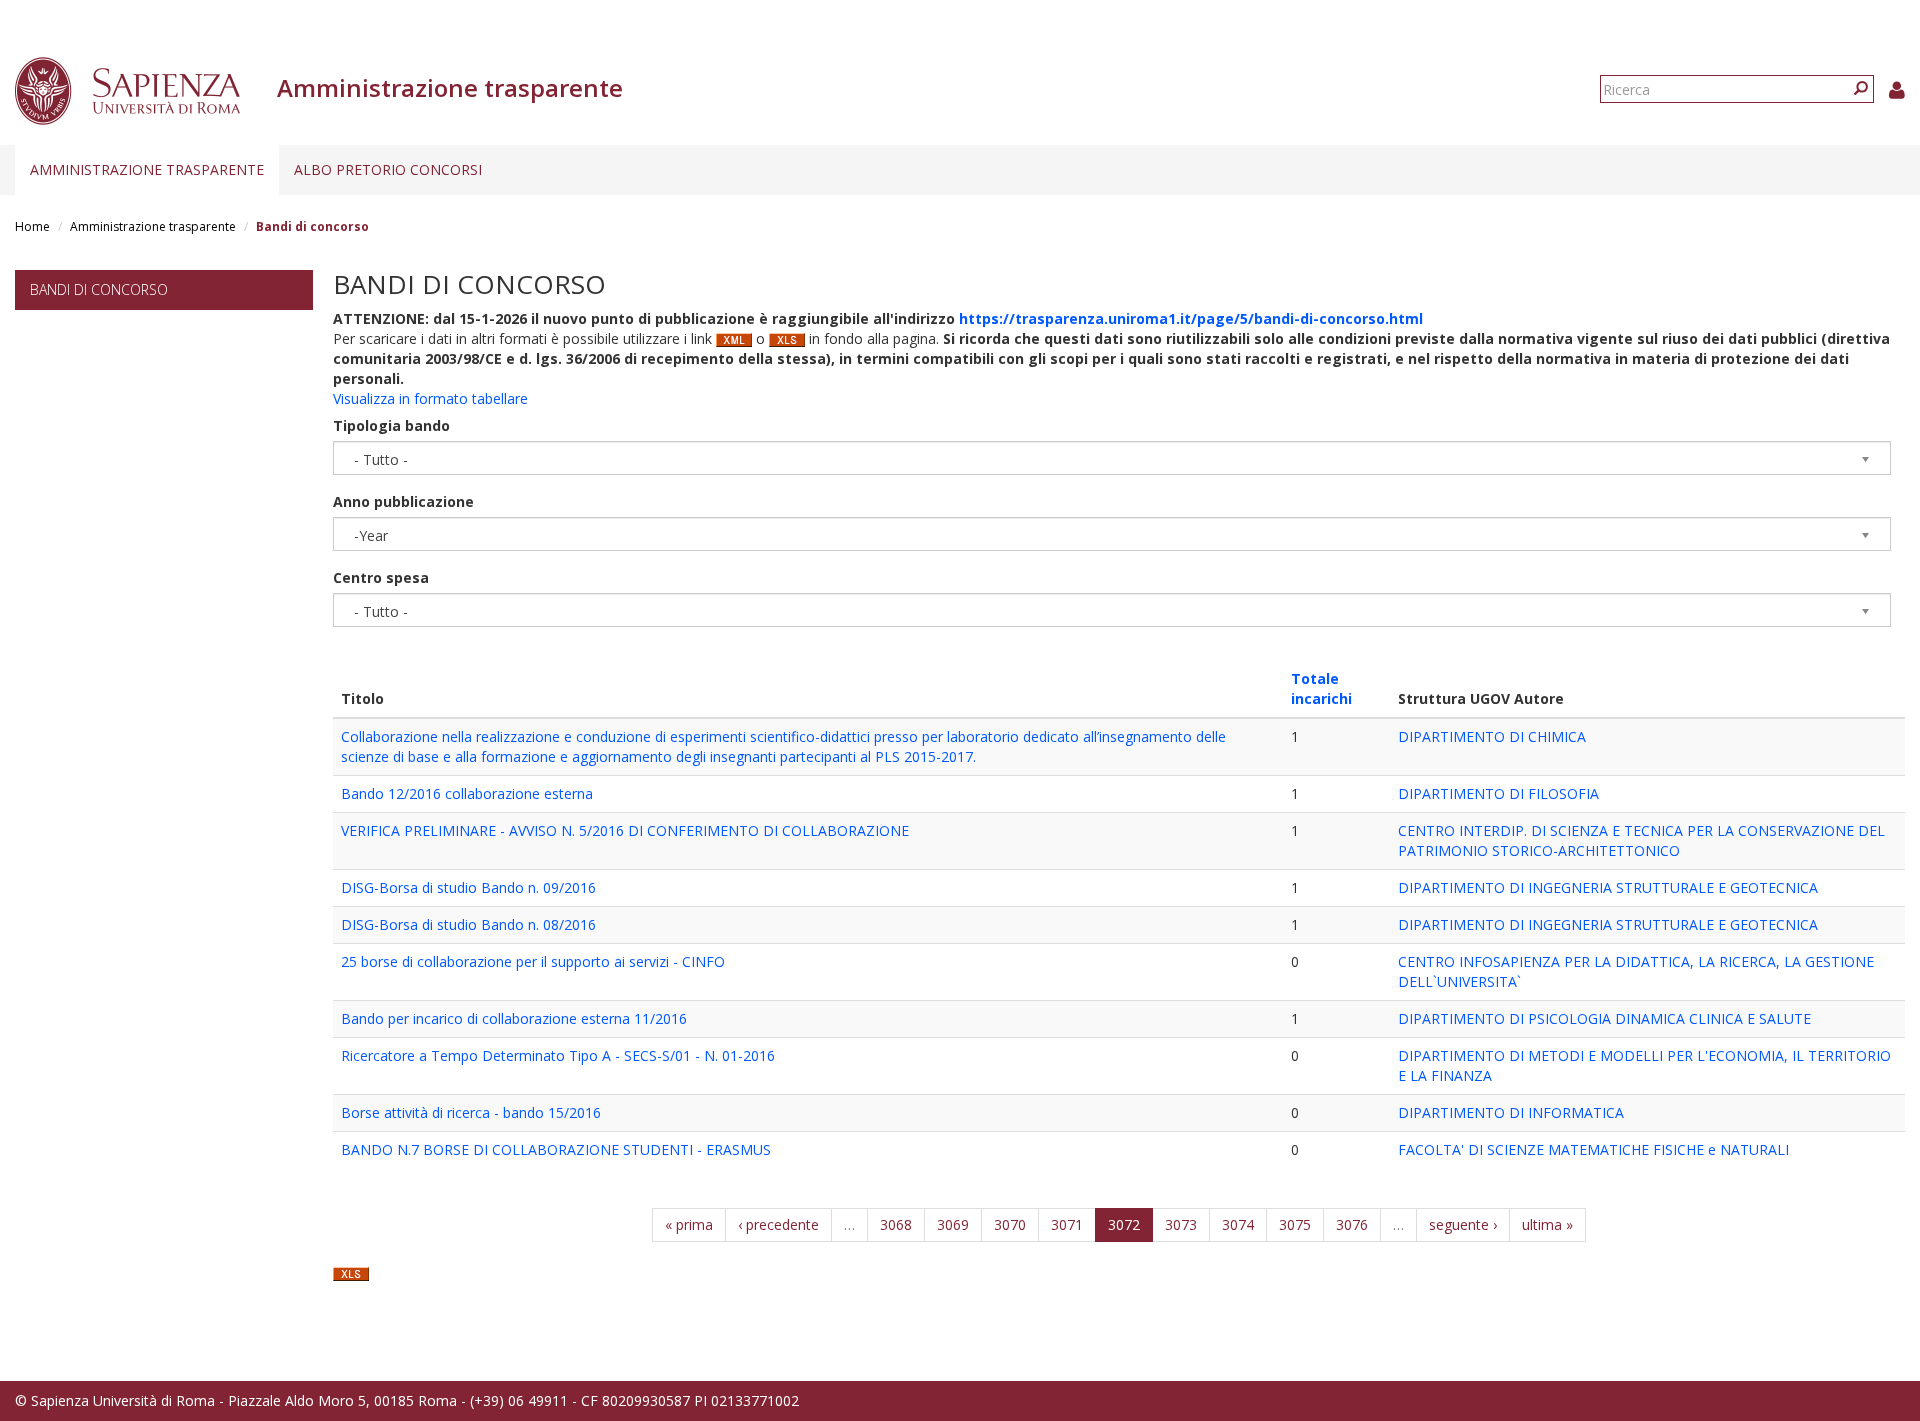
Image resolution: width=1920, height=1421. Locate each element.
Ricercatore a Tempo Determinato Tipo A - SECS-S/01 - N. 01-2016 (558, 1055)
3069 (953, 1224)
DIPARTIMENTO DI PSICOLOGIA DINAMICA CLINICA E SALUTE (1604, 1018)
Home (32, 226)
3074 (1238, 1224)
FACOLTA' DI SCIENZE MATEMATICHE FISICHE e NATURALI (1593, 1149)
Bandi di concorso (99, 289)
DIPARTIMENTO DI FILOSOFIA (1498, 793)
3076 (1352, 1224)
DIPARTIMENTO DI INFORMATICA (1511, 1112)
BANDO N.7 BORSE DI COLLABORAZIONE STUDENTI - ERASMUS (556, 1149)
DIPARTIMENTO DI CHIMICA (1492, 736)
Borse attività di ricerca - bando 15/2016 (471, 1112)
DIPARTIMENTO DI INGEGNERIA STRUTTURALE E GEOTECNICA (1608, 887)
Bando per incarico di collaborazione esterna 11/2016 (514, 1018)
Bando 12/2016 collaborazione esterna (467, 793)
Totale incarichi (1321, 688)
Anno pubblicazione (403, 501)
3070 (1010, 1224)
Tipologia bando (391, 425)
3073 (1181, 1224)
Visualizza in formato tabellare (430, 398)
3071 (1067, 1224)
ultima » (1547, 1224)
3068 (896, 1224)
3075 (1295, 1224)
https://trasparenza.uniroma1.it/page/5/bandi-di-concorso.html (1191, 318)
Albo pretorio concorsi (388, 169)
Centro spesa (381, 577)
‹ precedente (778, 1224)
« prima (689, 1224)
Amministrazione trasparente (147, 169)
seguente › (1463, 1224)
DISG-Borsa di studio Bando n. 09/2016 (468, 887)
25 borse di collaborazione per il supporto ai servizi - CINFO (533, 961)
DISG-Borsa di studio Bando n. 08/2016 (468, 924)
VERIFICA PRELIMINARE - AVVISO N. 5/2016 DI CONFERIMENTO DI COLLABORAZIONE (625, 830)
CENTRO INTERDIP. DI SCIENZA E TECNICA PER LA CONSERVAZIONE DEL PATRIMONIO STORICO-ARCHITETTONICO (1641, 840)
